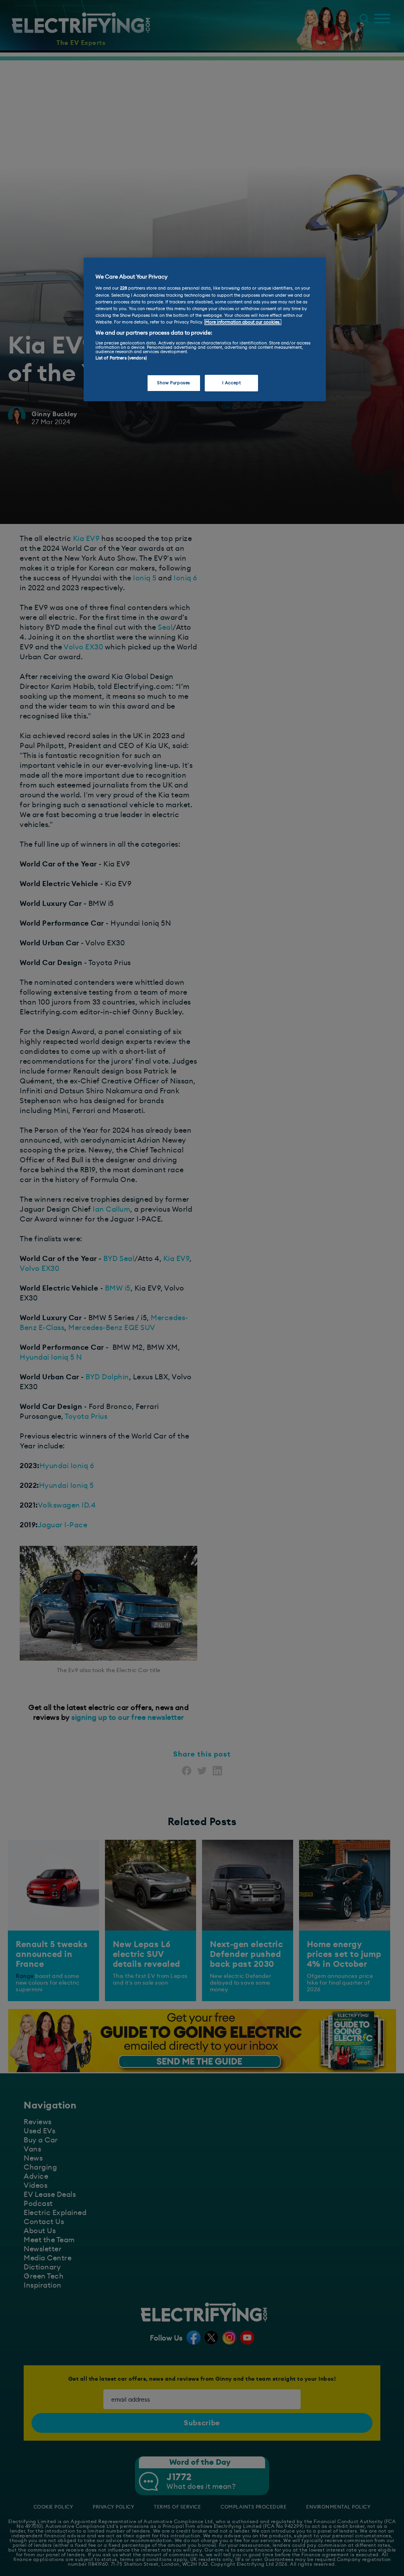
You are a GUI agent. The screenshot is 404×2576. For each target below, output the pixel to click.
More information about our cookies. (243, 322)
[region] (205, 329)
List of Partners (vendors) (121, 358)
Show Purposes (173, 383)
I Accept (232, 383)
